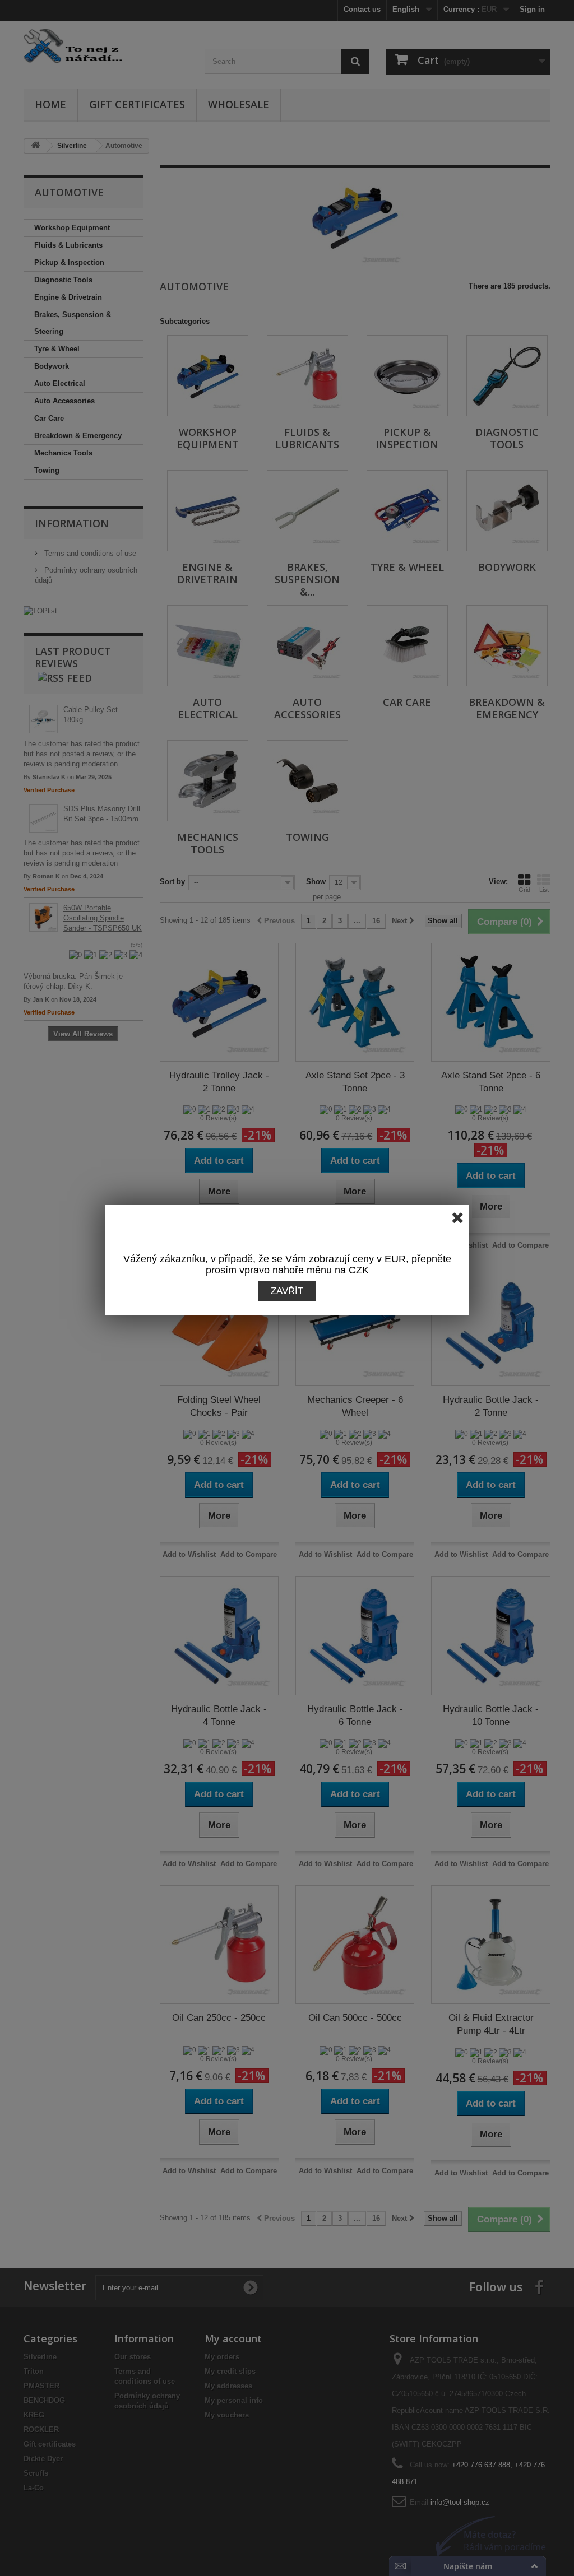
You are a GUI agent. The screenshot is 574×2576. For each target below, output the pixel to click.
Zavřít (287, 1291)
